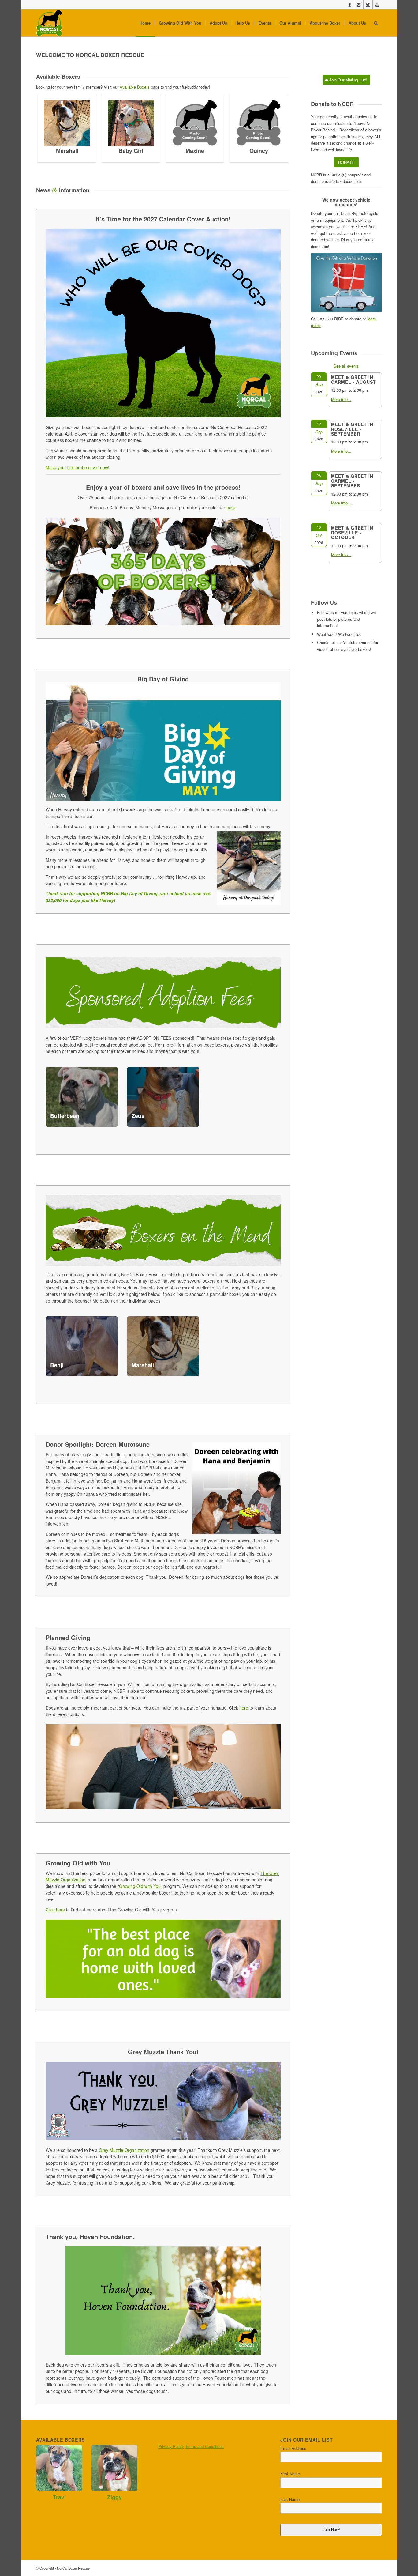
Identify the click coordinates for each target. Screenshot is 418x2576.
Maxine (122, 151)
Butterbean (65, 1116)
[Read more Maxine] (122, 123)
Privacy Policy (171, 2446)
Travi (59, 2497)
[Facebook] (350, 5)
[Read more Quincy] (186, 123)
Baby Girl (58, 151)
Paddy (250, 151)
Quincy (186, 151)
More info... (341, 399)
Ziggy (114, 2497)
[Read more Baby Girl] (58, 123)
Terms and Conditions (204, 2446)
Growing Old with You (140, 1886)
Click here (55, 1910)
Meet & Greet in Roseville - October (352, 532)
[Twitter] (368, 5)
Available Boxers (135, 87)
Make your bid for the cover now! (77, 467)
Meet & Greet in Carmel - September (352, 481)
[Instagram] (359, 5)
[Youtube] (377, 5)
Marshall (143, 1365)
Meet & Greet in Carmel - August (354, 379)
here (244, 1708)
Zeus (138, 1116)
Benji (57, 1365)
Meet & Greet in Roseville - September (352, 429)
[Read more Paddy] (250, 123)
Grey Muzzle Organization (124, 2150)
